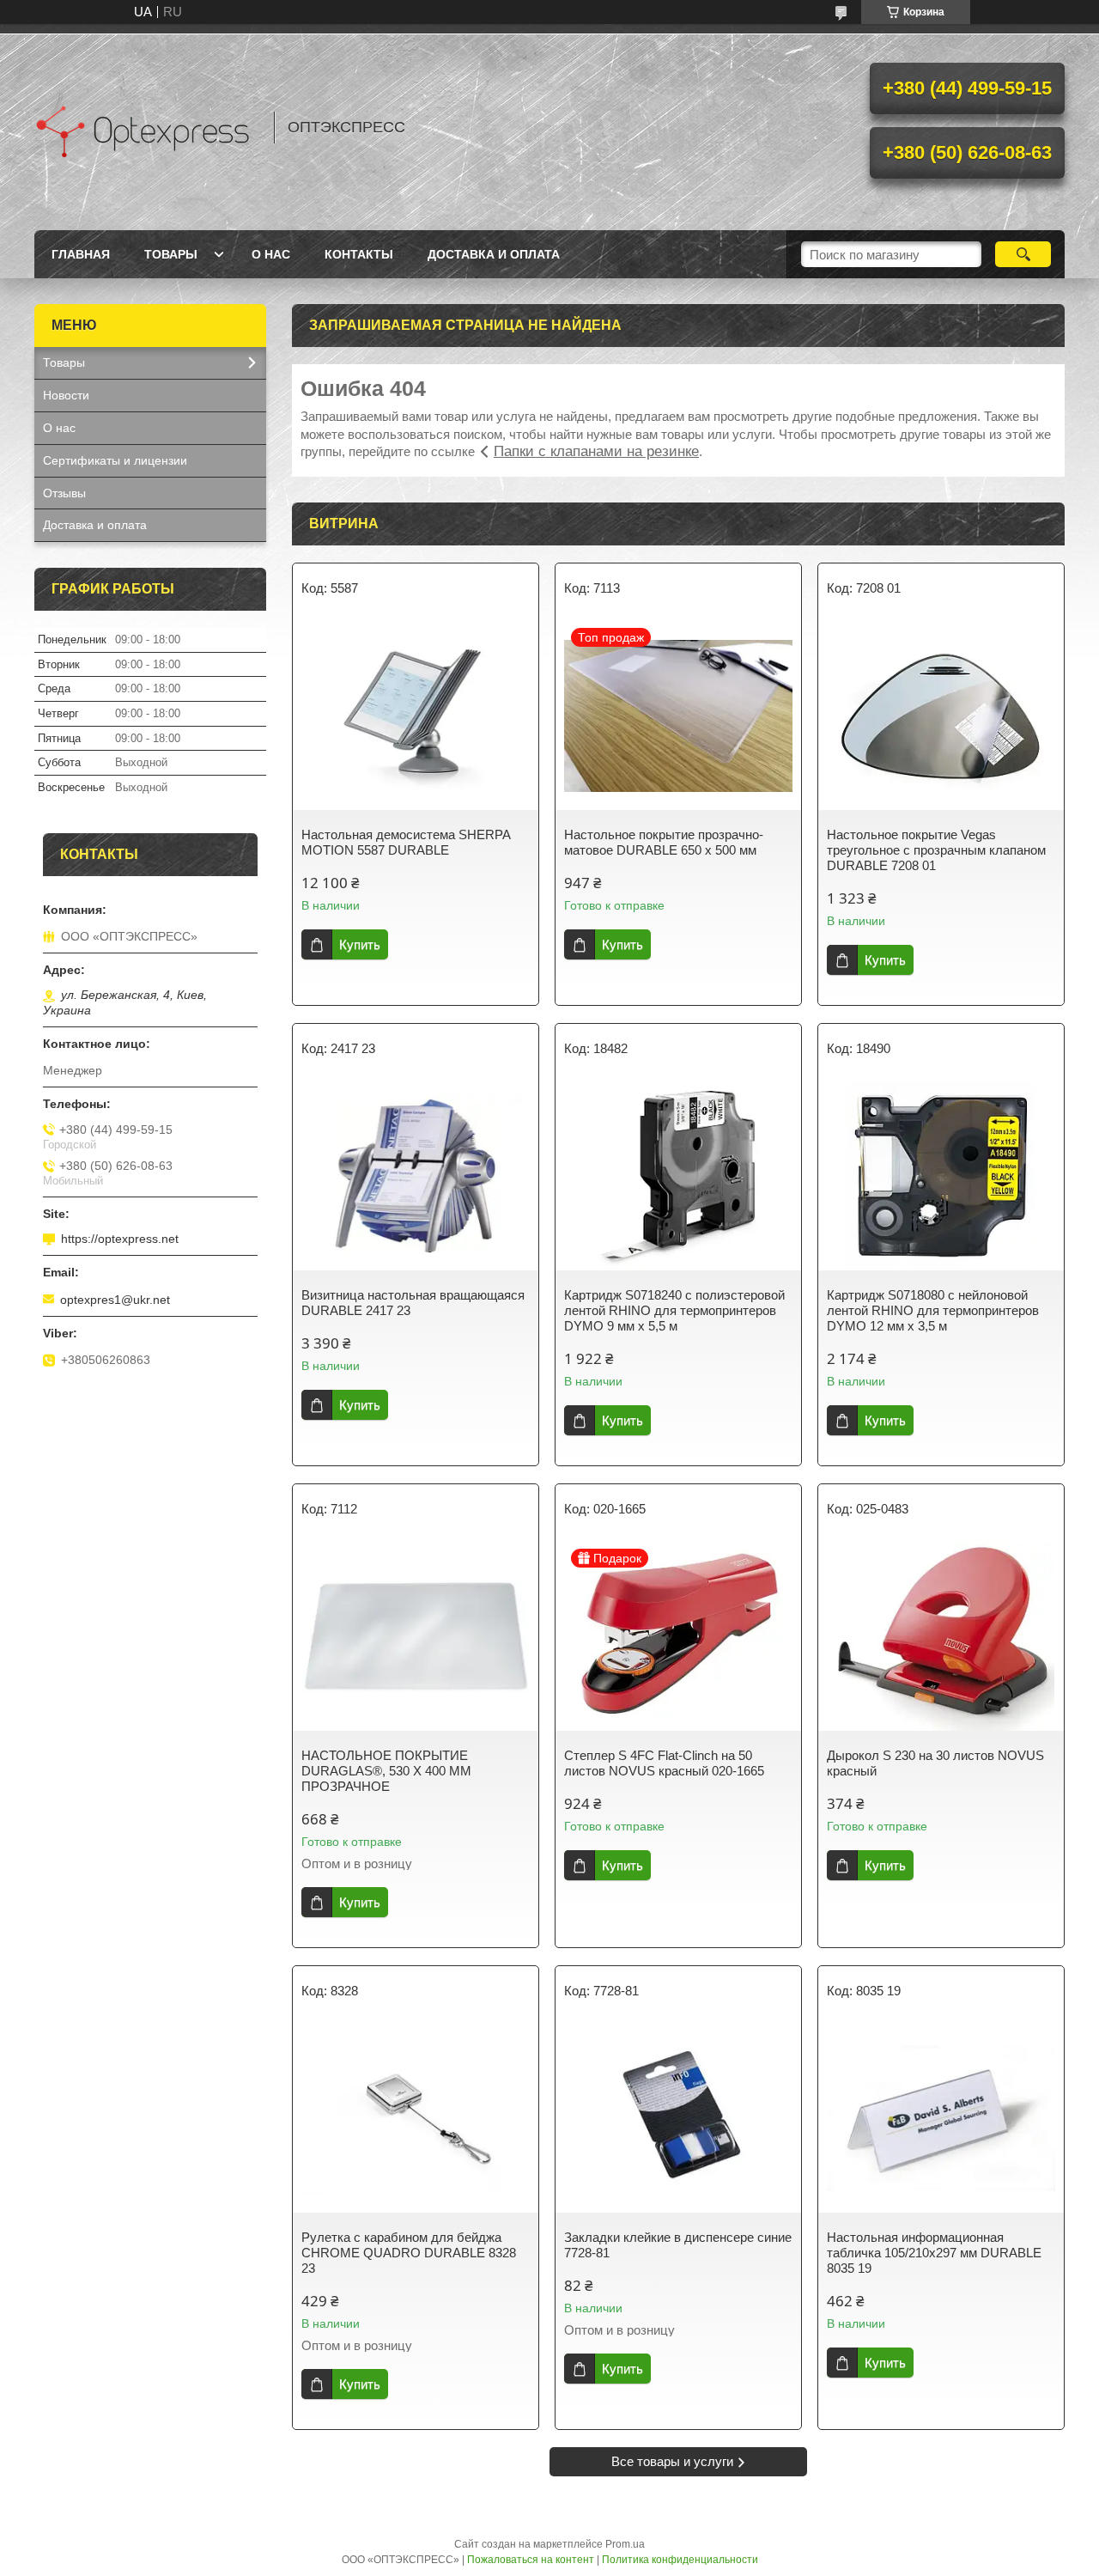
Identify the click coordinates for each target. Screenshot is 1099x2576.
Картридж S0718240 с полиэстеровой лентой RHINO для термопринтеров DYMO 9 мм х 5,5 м (674, 1310)
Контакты (359, 254)
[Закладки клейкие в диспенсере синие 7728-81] (678, 2118)
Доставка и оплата (494, 254)
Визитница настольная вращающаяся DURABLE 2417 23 (413, 1303)
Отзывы (64, 493)
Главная (81, 254)
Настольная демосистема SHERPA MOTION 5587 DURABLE (406, 842)
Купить (360, 944)
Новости (66, 395)
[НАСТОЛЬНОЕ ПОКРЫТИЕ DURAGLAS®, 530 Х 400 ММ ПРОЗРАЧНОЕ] (416, 1636)
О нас (271, 254)
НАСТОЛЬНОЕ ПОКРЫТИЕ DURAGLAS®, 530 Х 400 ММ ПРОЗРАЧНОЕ (386, 1771)
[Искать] (1023, 254)
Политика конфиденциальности (680, 2560)
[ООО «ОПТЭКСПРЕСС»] (146, 127)
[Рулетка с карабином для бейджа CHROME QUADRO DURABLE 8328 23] (416, 2118)
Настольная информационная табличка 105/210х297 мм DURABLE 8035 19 (934, 2253)
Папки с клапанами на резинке (596, 451)
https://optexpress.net (120, 1239)
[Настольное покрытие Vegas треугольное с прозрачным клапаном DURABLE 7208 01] (941, 716)
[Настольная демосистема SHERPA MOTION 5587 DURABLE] (416, 716)
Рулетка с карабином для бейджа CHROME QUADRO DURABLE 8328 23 (409, 2253)
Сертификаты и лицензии (115, 460)
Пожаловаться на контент (531, 2560)
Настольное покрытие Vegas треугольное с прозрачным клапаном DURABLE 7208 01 (936, 850)
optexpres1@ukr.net (115, 1300)
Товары (171, 254)
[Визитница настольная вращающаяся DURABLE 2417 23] (416, 1176)
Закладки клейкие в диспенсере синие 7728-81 (678, 2245)
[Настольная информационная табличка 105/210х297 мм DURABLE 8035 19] (941, 2118)
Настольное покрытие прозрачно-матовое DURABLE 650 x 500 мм (664, 842)
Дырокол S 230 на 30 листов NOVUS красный (935, 1763)
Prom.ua (625, 2544)
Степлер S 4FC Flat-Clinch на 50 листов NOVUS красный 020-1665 (664, 1763)
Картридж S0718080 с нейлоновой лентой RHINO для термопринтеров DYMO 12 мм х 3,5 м (933, 1310)
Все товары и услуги (672, 2461)
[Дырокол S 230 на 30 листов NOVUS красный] (941, 1636)
